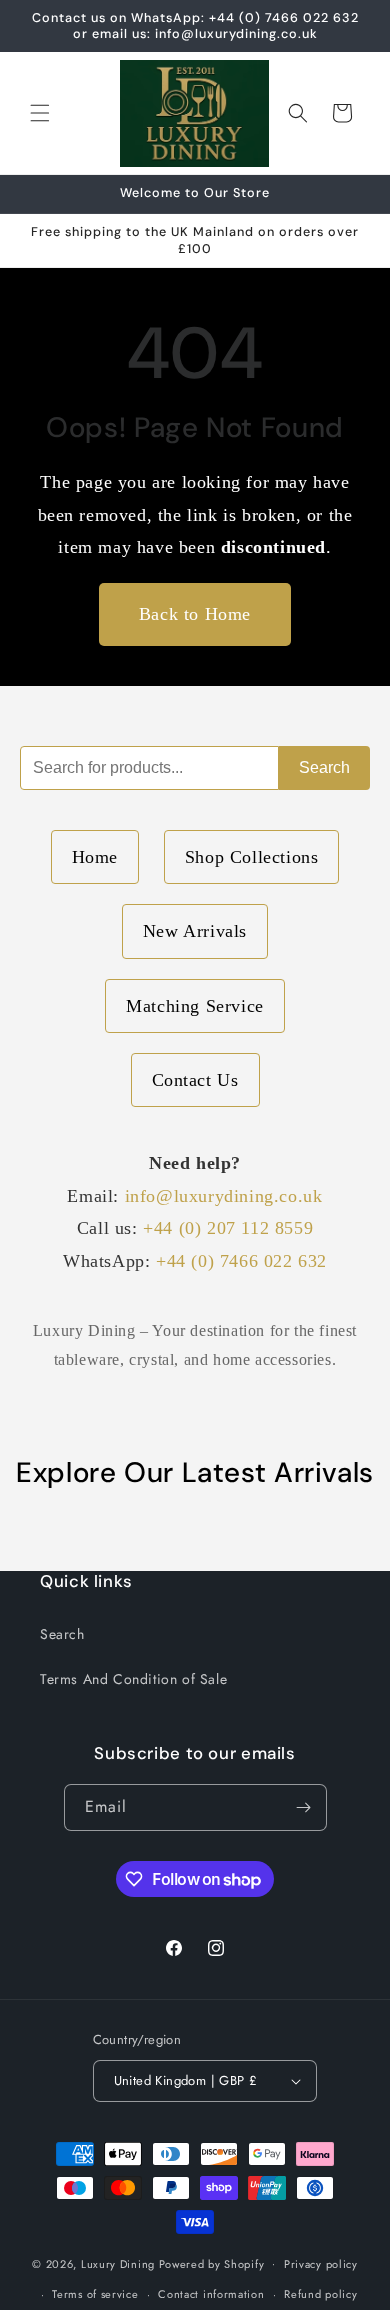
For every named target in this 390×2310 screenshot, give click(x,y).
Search (324, 767)
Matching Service (195, 1006)
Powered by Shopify (212, 2263)
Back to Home (195, 614)
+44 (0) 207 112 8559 (228, 1228)
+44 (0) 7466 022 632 (241, 1261)
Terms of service (95, 2294)
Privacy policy (321, 2264)
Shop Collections (252, 857)
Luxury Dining (118, 2263)
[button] (40, 113)
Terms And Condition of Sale (133, 1679)
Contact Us (195, 1080)
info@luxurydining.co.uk (224, 1196)
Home (95, 857)
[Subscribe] (304, 1807)
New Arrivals (195, 931)
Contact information (211, 2294)
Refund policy (320, 2294)
